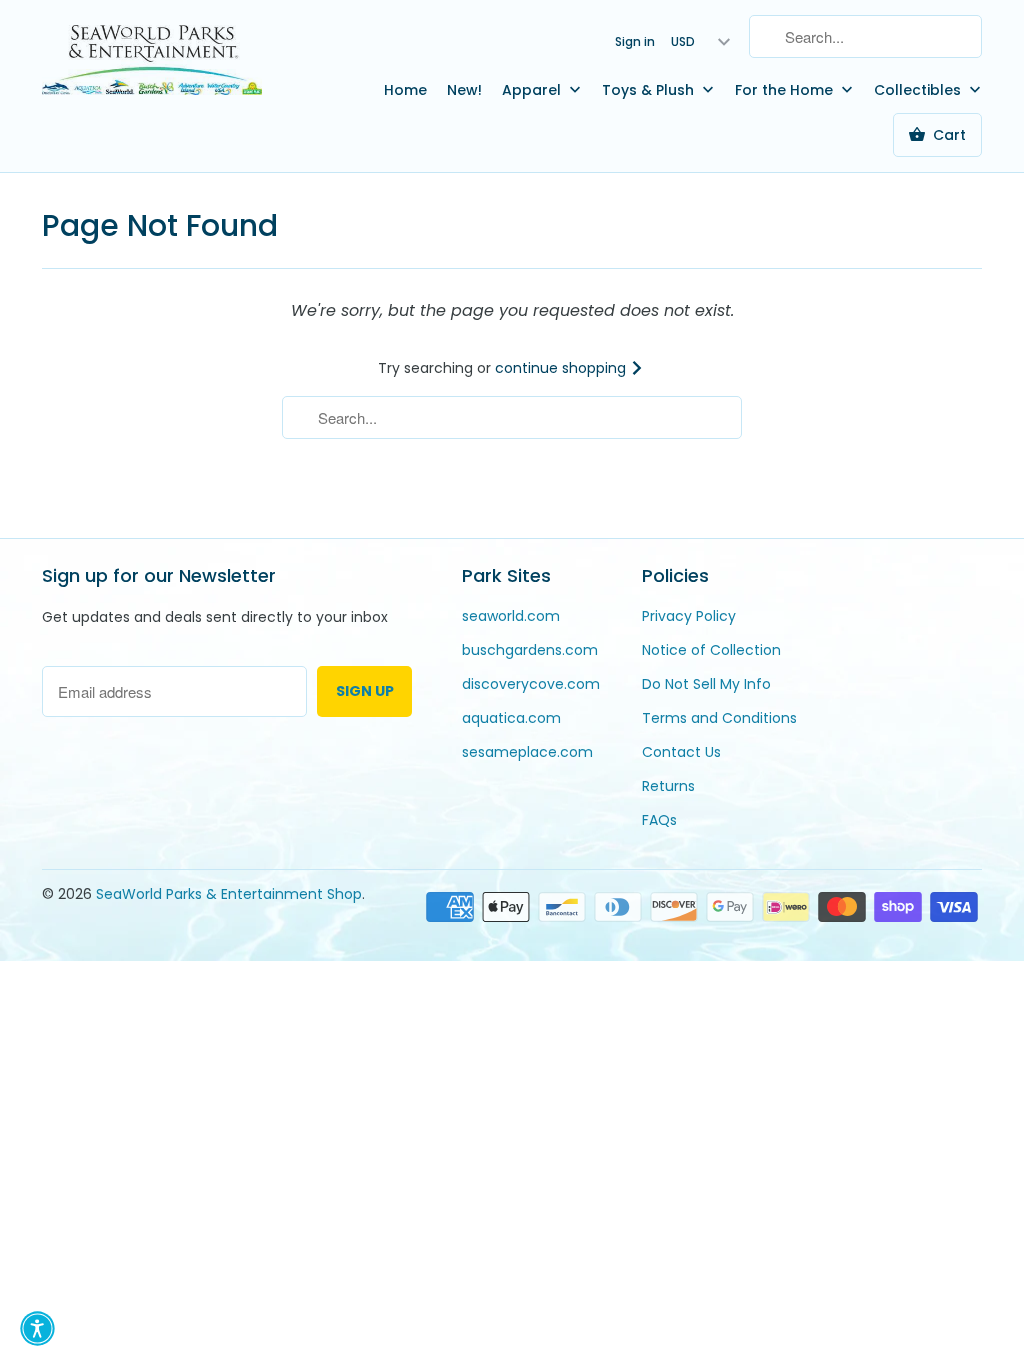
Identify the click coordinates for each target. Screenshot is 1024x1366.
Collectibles (919, 90)
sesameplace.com (527, 752)
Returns (668, 786)
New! (464, 90)
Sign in (635, 41)
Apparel (533, 90)
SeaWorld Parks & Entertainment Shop (229, 894)
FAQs (659, 820)
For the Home (786, 90)
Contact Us (681, 752)
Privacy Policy (689, 616)
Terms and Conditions (719, 718)
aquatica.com (511, 718)
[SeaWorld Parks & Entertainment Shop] (152, 59)
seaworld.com (511, 616)
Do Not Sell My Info (706, 684)
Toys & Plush (650, 90)
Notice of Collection (711, 650)
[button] (37, 1328)
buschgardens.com (530, 650)
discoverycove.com (531, 684)
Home (405, 90)
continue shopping (562, 368)
